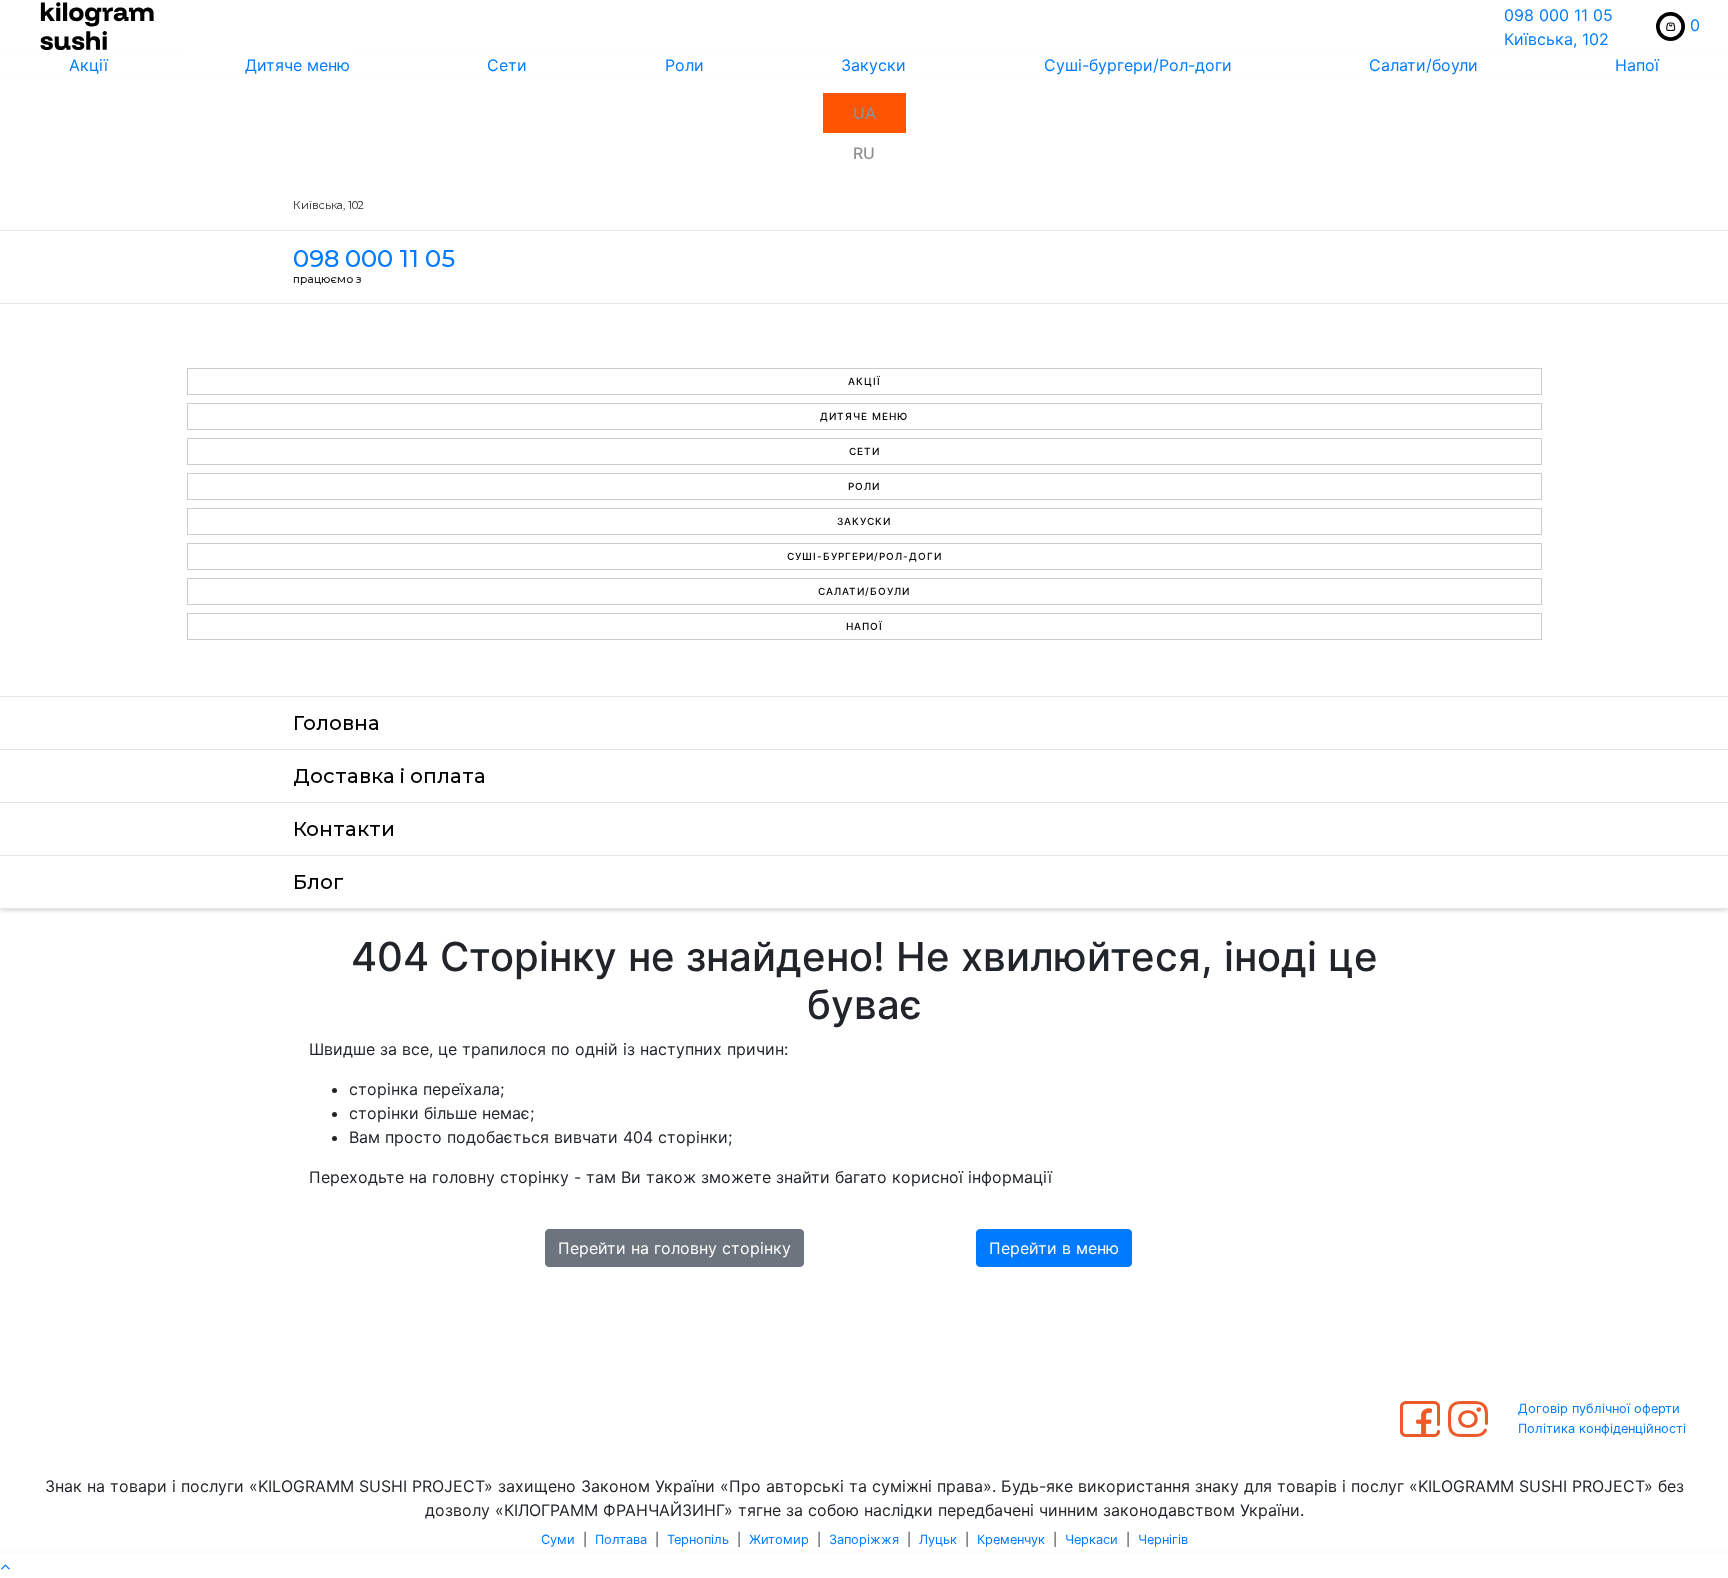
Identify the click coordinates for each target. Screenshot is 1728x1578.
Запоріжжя (864, 1539)
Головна (336, 723)
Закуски (873, 65)
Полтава (621, 1539)
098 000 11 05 (1558, 15)
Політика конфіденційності (1602, 1428)
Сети (507, 65)
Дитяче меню (297, 65)
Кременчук (1011, 1539)
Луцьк (938, 1539)
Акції (88, 65)
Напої (1637, 65)
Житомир (779, 1539)
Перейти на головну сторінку (674, 1248)
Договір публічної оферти (1599, 1408)
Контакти (344, 829)
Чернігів (1163, 1539)
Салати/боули (1423, 65)
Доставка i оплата (389, 776)
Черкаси (1091, 1539)
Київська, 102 (1556, 39)
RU (864, 153)
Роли (684, 65)
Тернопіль (698, 1539)
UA (864, 113)
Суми (558, 1539)
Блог (318, 882)
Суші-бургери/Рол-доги (1138, 65)
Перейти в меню (1054, 1248)
